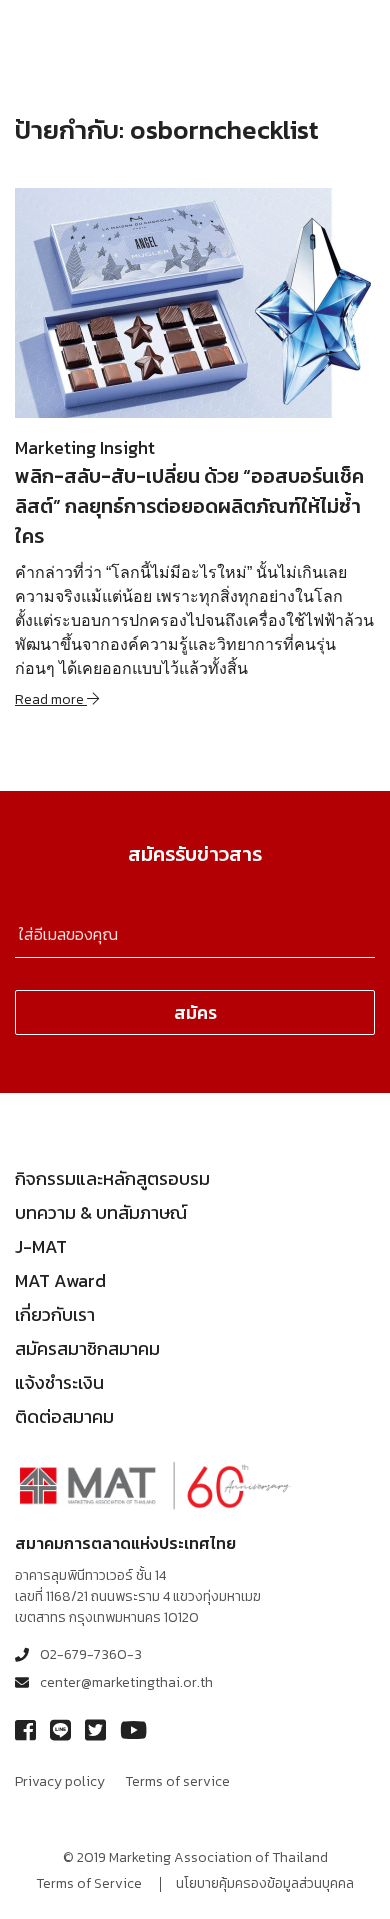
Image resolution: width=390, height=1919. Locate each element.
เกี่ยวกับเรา (55, 1314)
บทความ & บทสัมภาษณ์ (101, 1212)
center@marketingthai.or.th (126, 1682)
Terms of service (177, 1781)
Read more (51, 699)
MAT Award (60, 1280)
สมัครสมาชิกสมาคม (87, 1348)
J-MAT (41, 1246)
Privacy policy (60, 1781)
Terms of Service (89, 1883)
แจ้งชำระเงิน (59, 1382)
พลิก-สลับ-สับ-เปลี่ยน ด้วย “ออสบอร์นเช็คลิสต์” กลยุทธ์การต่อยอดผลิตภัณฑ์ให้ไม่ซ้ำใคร (189, 506)
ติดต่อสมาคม (64, 1416)
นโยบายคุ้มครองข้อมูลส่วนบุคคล (265, 1883)
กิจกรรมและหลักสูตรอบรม (112, 1178)
